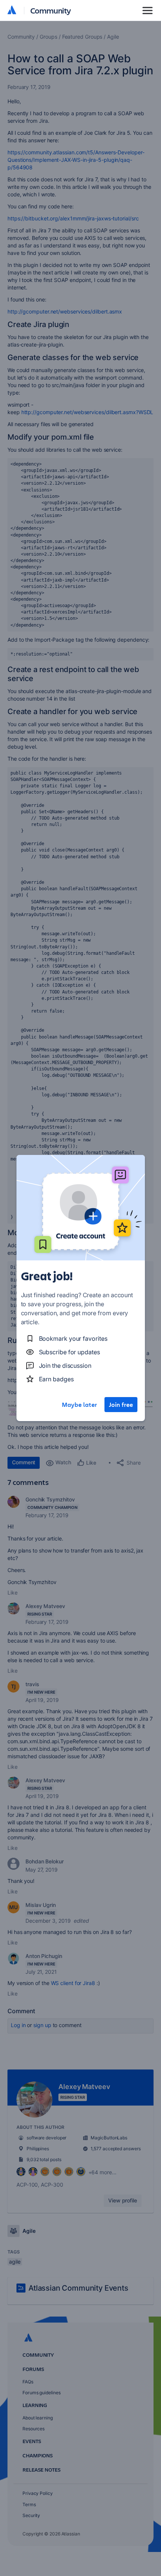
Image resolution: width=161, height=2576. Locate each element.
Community (51, 10)
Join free (121, 1405)
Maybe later (79, 1405)
